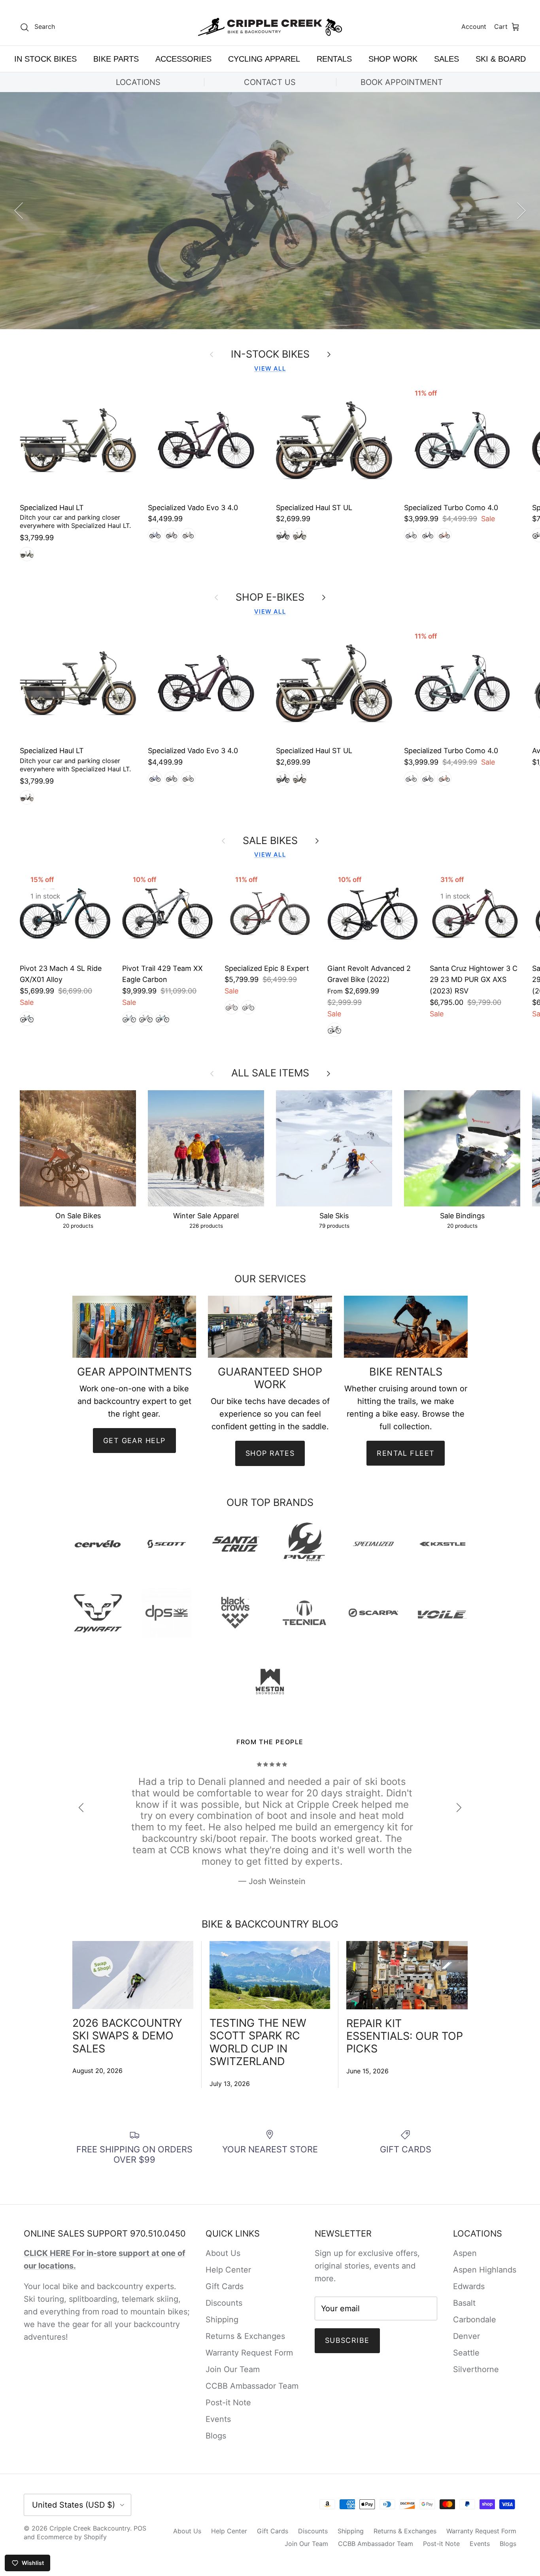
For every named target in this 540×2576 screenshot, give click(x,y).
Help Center (228, 2270)
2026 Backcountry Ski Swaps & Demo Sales (127, 2036)
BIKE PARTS (116, 59)
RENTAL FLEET (406, 1453)
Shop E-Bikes (270, 289)
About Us (223, 2253)
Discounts (224, 2303)
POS (140, 2528)
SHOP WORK (393, 59)
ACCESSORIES (183, 59)
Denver (466, 2336)
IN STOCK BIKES (45, 59)
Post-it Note (228, 2403)
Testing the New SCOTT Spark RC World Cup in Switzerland (258, 2042)
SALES (447, 59)
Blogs (216, 2436)
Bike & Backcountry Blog (270, 1924)
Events (218, 2419)
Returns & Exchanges (245, 2336)
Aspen (465, 2253)
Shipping (222, 2320)
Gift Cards (225, 2286)
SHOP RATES (270, 1453)
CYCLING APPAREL (264, 59)
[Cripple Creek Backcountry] (270, 27)
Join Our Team (233, 2369)
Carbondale (475, 2320)
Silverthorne (476, 2369)
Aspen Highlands (485, 2270)
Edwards (469, 2286)
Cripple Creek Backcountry (90, 2528)
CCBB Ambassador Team (252, 2386)
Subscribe (347, 2340)
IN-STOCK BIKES (270, 354)
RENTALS (334, 59)
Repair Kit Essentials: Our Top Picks (405, 2036)
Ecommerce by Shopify (72, 2537)
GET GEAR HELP (134, 1441)
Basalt (464, 2303)
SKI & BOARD (501, 59)
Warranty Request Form (249, 2353)
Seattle (466, 2353)
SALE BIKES (270, 840)
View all (270, 368)
